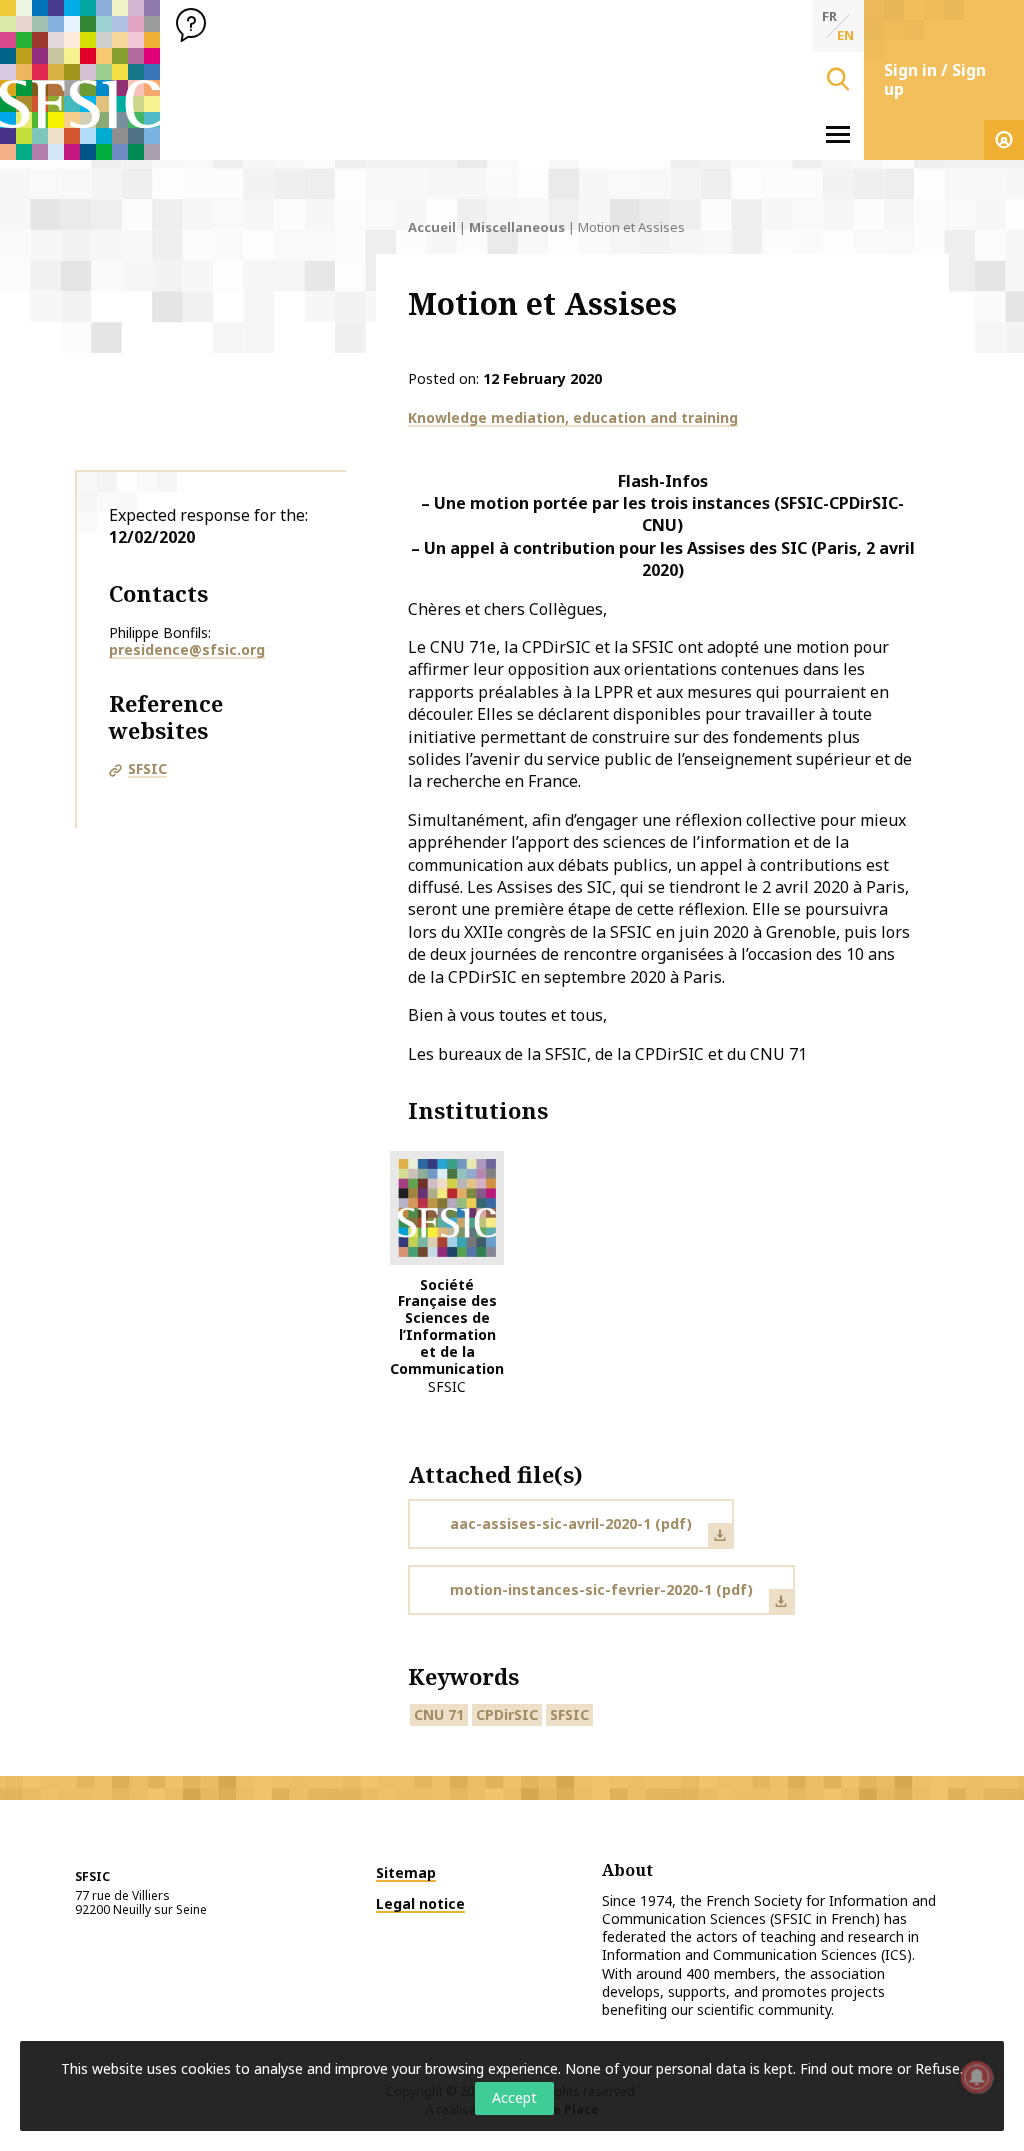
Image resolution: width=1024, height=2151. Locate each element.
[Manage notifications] (977, 2077)
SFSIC (147, 768)
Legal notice (420, 1903)
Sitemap (406, 1872)
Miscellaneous (517, 227)
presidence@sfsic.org (187, 649)
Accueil (432, 227)
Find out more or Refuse (880, 2068)
